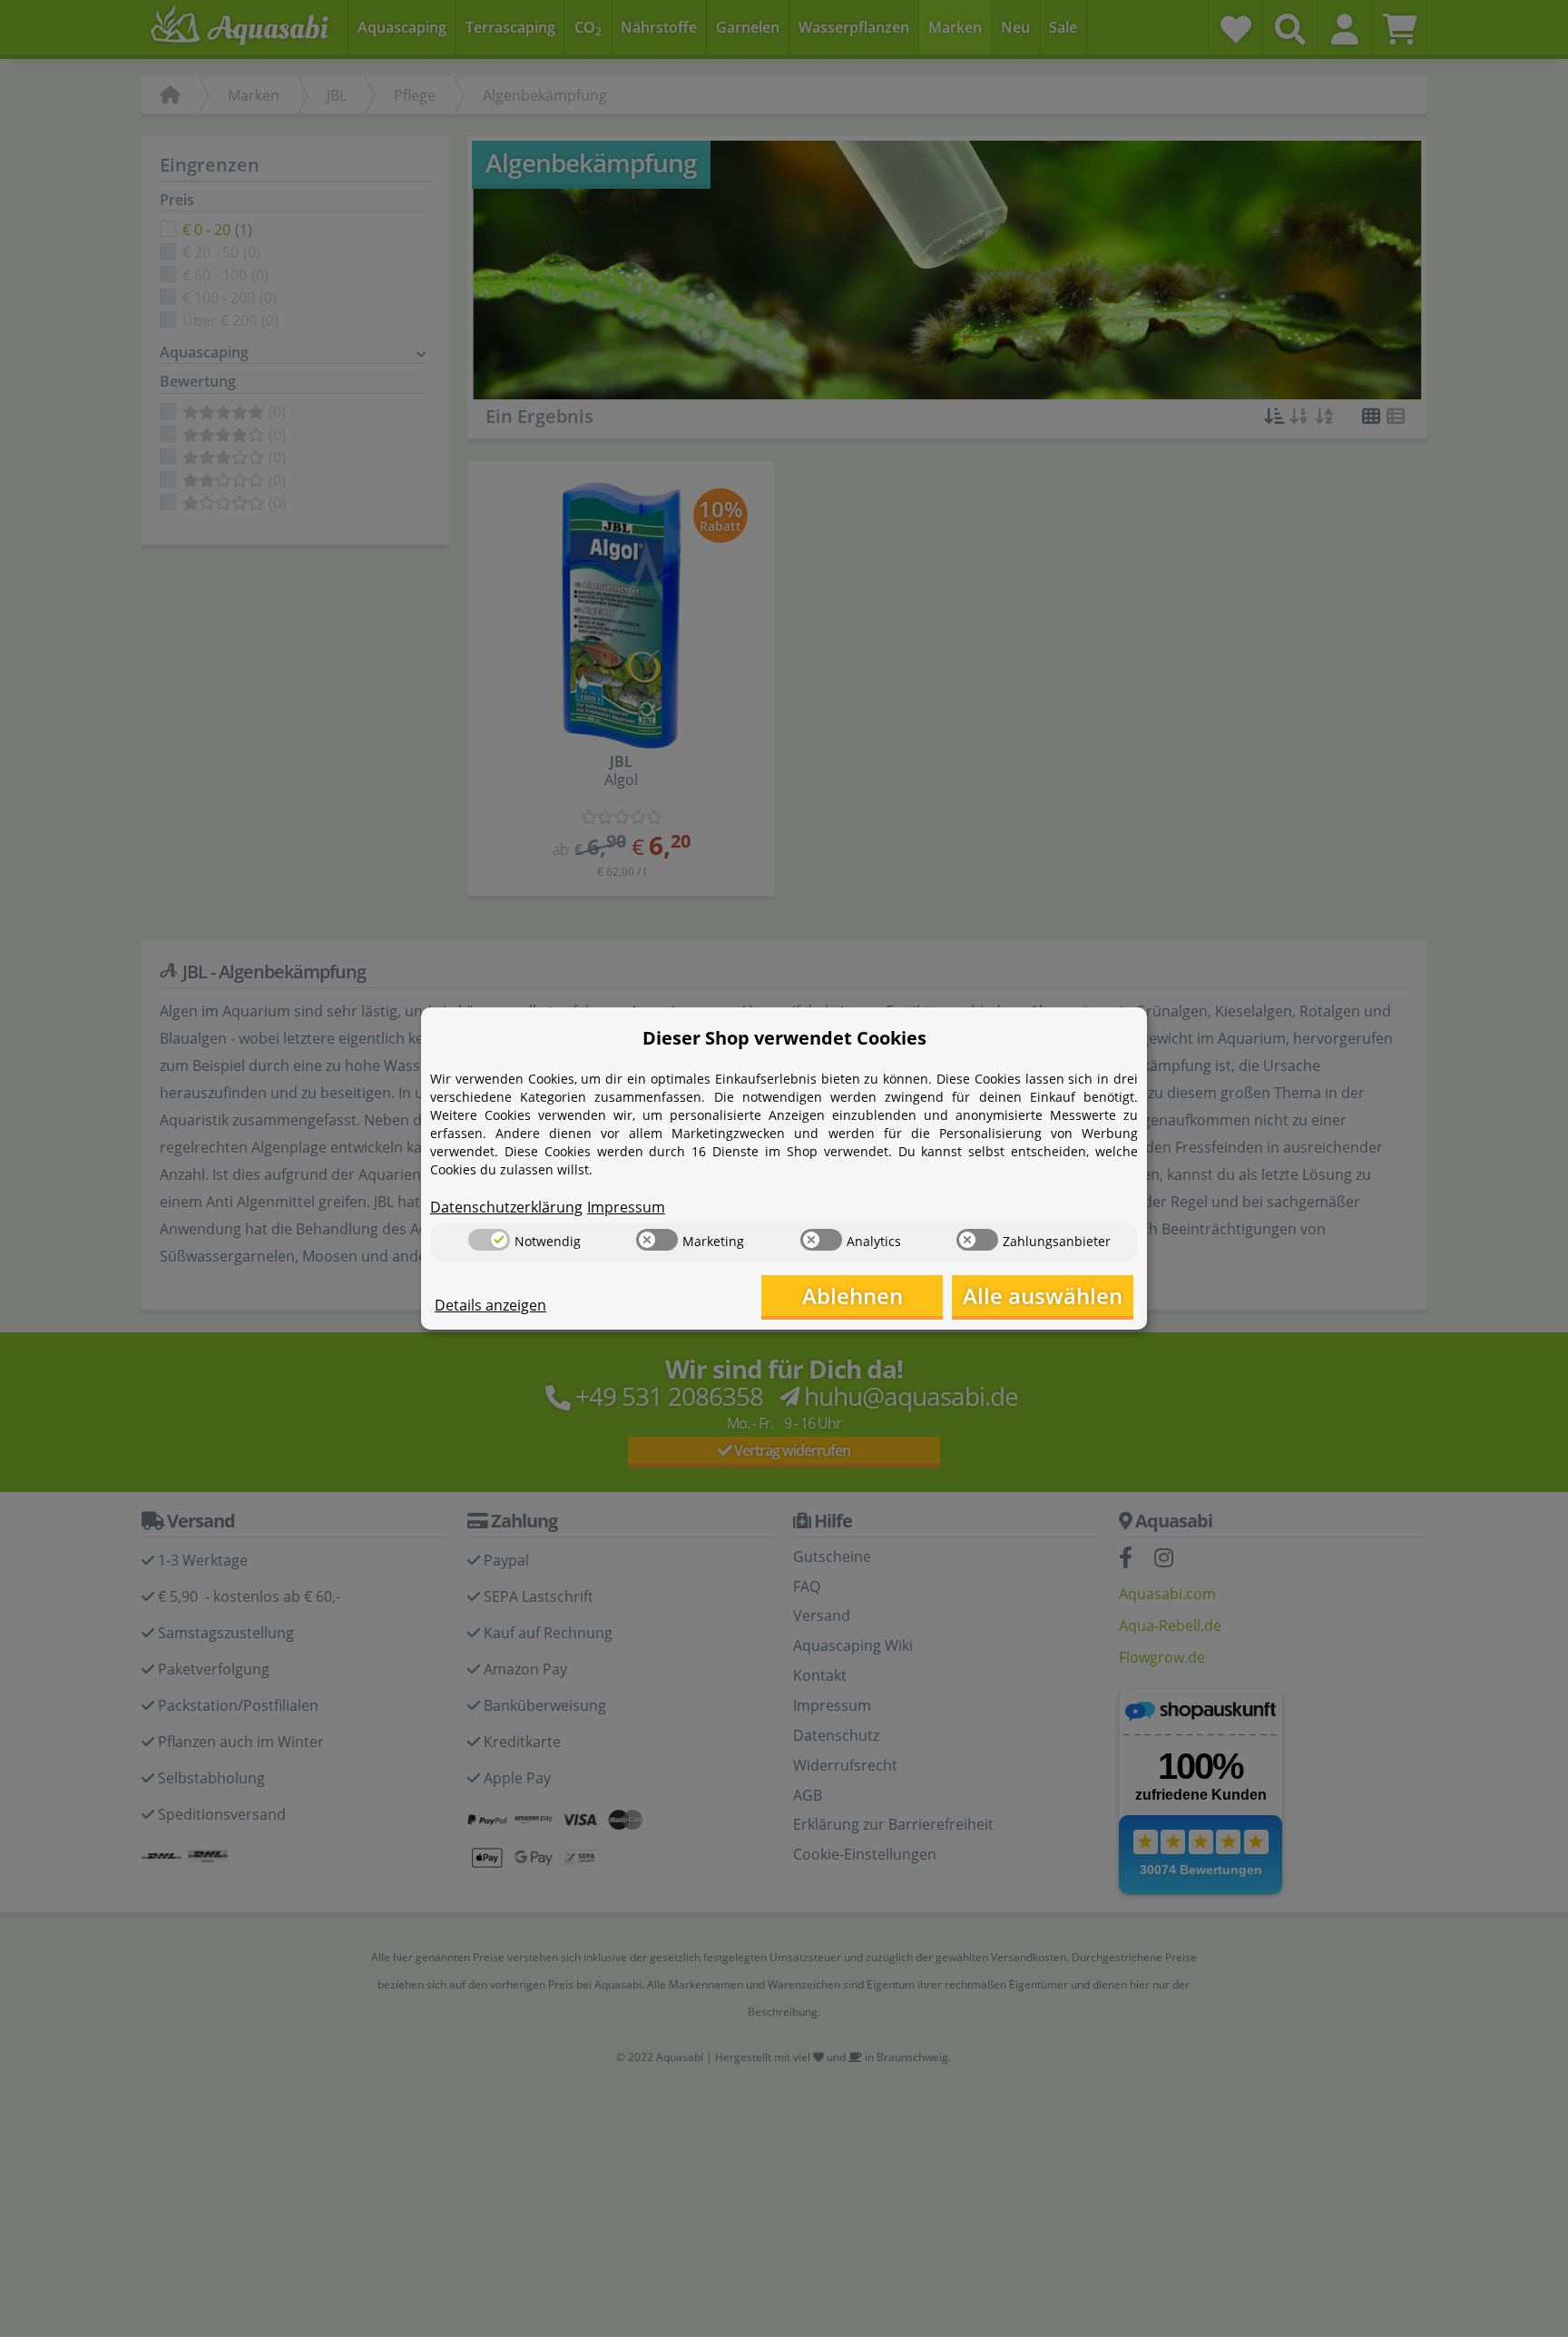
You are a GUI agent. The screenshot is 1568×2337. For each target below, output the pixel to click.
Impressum (626, 1207)
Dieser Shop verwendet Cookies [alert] (784, 1038)
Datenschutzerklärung (506, 1207)
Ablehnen (853, 1296)
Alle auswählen (1043, 1296)
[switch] (489, 1240)
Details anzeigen (490, 1305)
